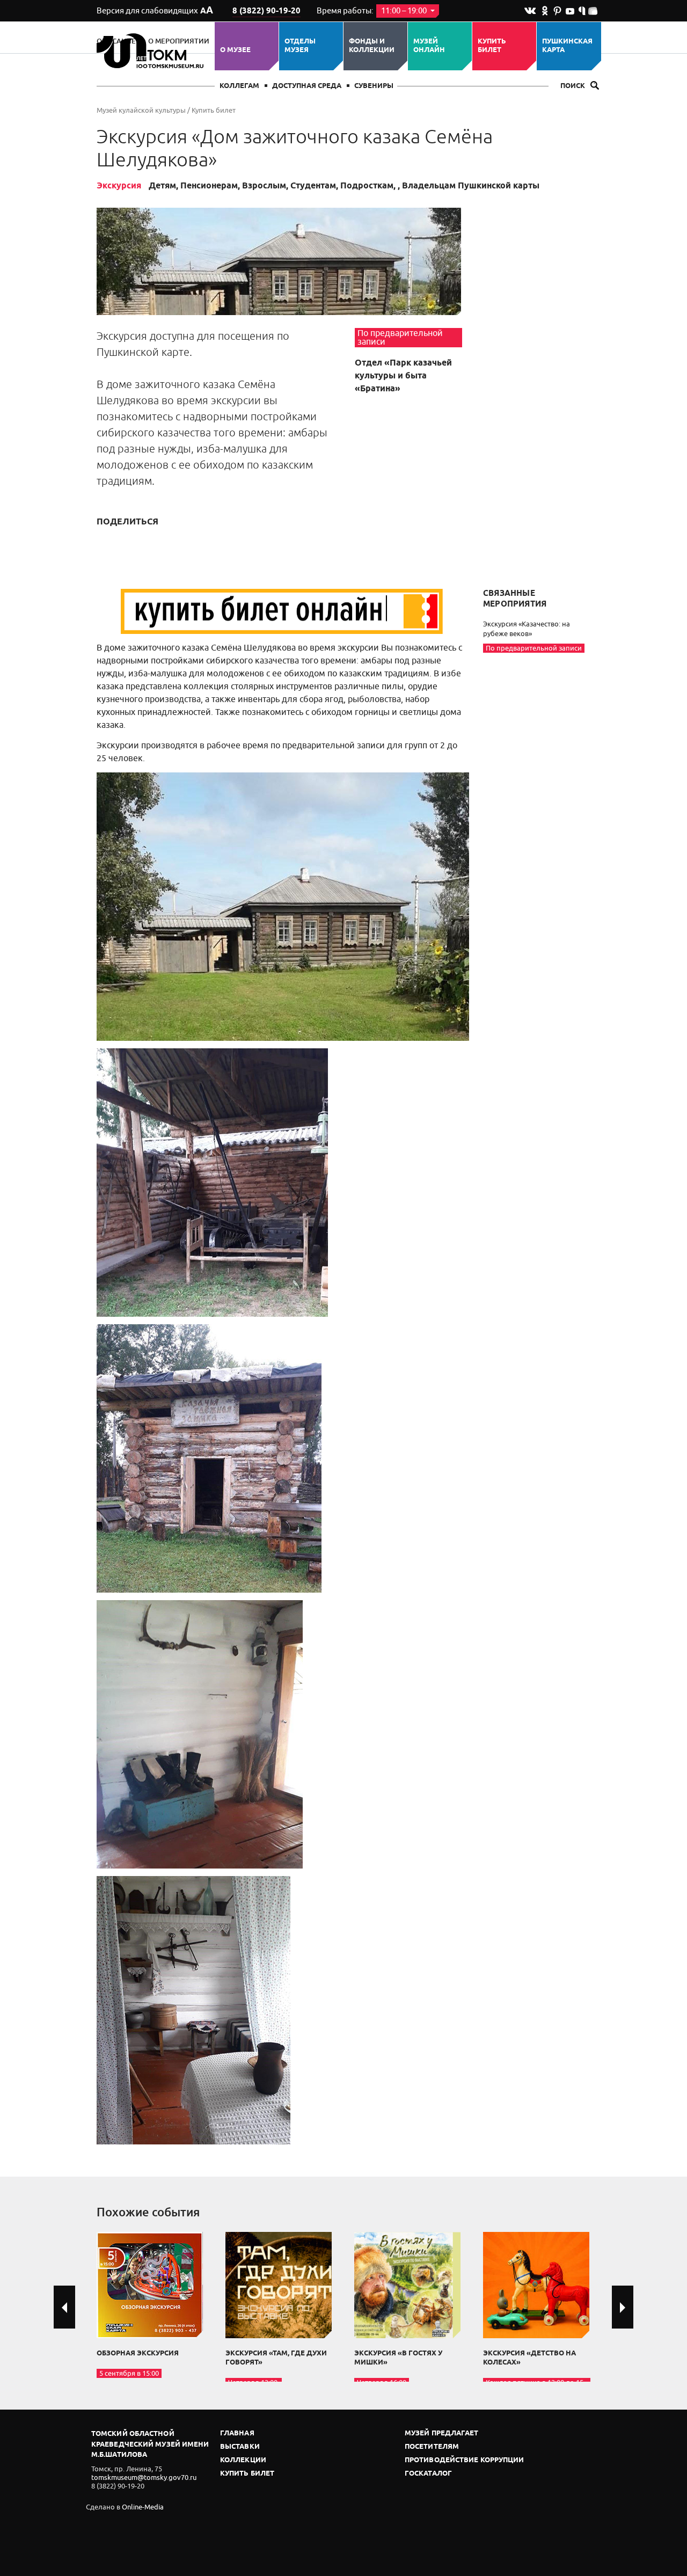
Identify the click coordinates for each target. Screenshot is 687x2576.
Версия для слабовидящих (155, 11)
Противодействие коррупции (465, 2460)
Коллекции (243, 2460)
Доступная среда (307, 86)
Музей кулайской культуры (141, 110)
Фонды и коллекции (372, 46)
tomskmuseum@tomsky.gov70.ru (144, 2478)
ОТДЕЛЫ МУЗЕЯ (300, 46)
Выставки (240, 2447)
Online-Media (143, 2507)
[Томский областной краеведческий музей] (152, 51)
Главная (237, 2433)
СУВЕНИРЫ (374, 86)
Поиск (573, 86)
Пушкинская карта (567, 46)
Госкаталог (428, 2474)
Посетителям (432, 2447)
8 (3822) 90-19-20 (266, 11)
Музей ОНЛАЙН (429, 46)
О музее (235, 50)
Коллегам (239, 86)
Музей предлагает (442, 2433)
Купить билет (492, 46)
